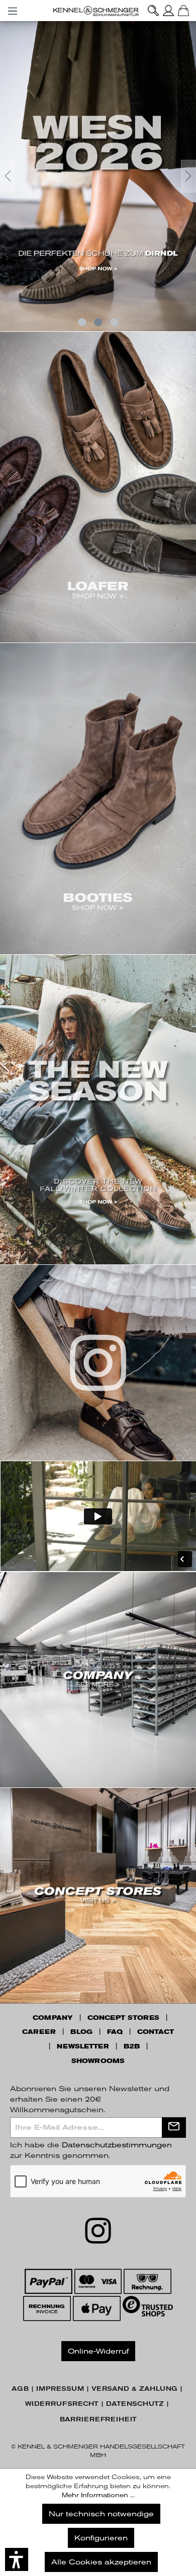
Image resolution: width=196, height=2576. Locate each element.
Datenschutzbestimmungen (117, 2145)
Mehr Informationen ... (98, 2495)
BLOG (81, 2032)
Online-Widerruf (98, 2351)
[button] (17, 2559)
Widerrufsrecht (62, 2404)
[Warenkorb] (183, 11)
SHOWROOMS (98, 2061)
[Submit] (174, 2128)
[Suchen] (153, 11)
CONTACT (156, 2032)
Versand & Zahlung (134, 2389)
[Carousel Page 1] (82, 322)
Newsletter (83, 2046)
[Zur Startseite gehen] (98, 11)
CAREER (39, 2032)
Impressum (60, 2389)
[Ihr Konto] (168, 11)
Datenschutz (135, 2404)
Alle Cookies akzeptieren (101, 2562)
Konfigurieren (101, 2538)
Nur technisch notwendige (101, 2514)
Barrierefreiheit (98, 2419)
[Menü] (13, 9)
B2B (132, 2046)
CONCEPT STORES (123, 2018)
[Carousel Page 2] (98, 322)
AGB (20, 2389)
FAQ (115, 2032)
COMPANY (53, 2018)
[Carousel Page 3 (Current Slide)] (114, 322)
